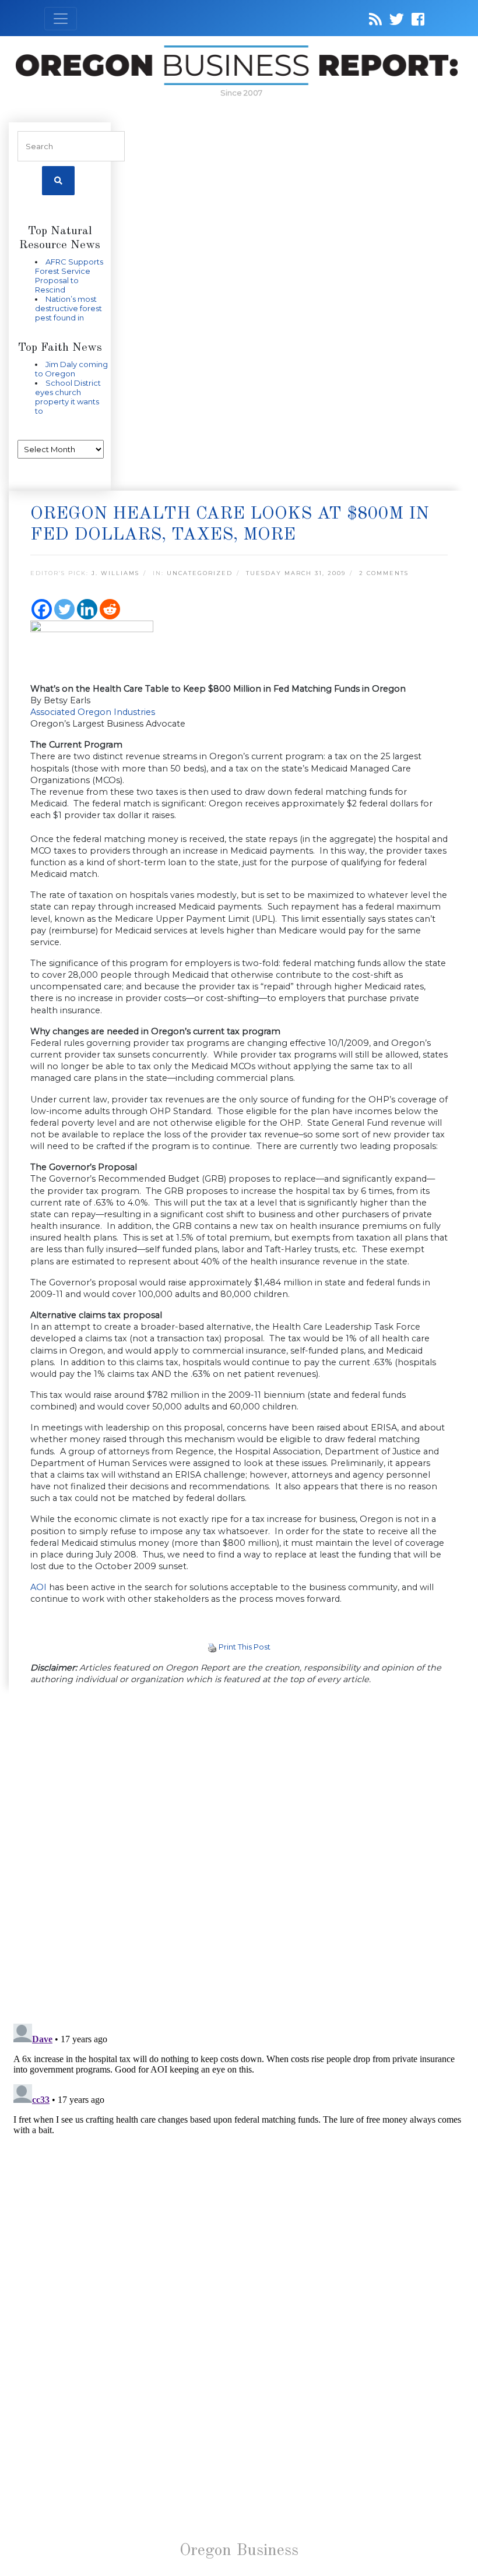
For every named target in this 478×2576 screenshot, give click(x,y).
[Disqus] (239, 1855)
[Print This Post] (212, 1647)
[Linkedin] (87, 609)
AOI (38, 1587)
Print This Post (245, 1647)
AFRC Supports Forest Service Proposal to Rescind (69, 276)
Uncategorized (200, 573)
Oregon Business (239, 2551)
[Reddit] (110, 609)
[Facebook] (42, 609)
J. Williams (115, 573)
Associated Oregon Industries (93, 712)
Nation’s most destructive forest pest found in (68, 308)
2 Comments (384, 573)
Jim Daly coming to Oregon (71, 369)
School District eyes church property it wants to (68, 397)
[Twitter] (64, 609)
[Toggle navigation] (61, 19)
